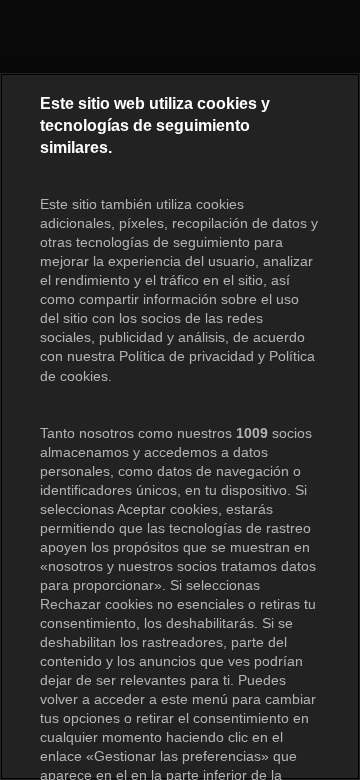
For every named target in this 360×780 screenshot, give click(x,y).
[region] (180, 426)
